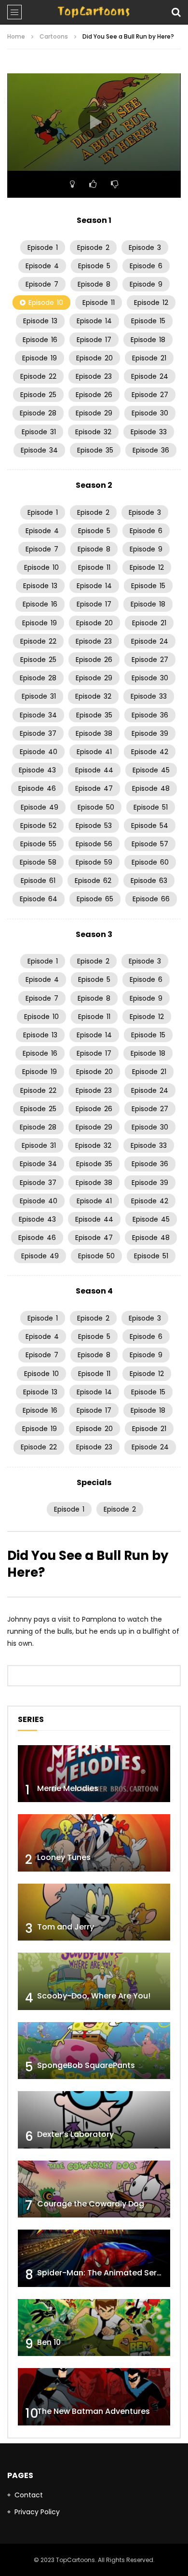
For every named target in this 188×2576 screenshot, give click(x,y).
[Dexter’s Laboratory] (94, 2120)
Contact (29, 2495)
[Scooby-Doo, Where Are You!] (94, 1981)
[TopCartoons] (94, 12)
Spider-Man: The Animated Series (102, 2273)
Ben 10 (49, 2342)
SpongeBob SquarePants (86, 2065)
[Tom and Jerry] (94, 1912)
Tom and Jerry (66, 1927)
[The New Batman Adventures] (94, 2397)
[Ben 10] (94, 2328)
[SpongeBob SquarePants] (94, 2051)
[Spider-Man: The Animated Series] (94, 2258)
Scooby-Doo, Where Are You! (94, 1996)
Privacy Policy (37, 2512)
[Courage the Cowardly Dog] (94, 2189)
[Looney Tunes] (94, 1843)
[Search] (176, 12)
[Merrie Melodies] (94, 1774)
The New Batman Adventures (94, 2411)
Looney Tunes (64, 1857)
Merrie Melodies (68, 1788)
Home (16, 36)
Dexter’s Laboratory (75, 2134)
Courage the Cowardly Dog (91, 2204)
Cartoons (54, 36)
